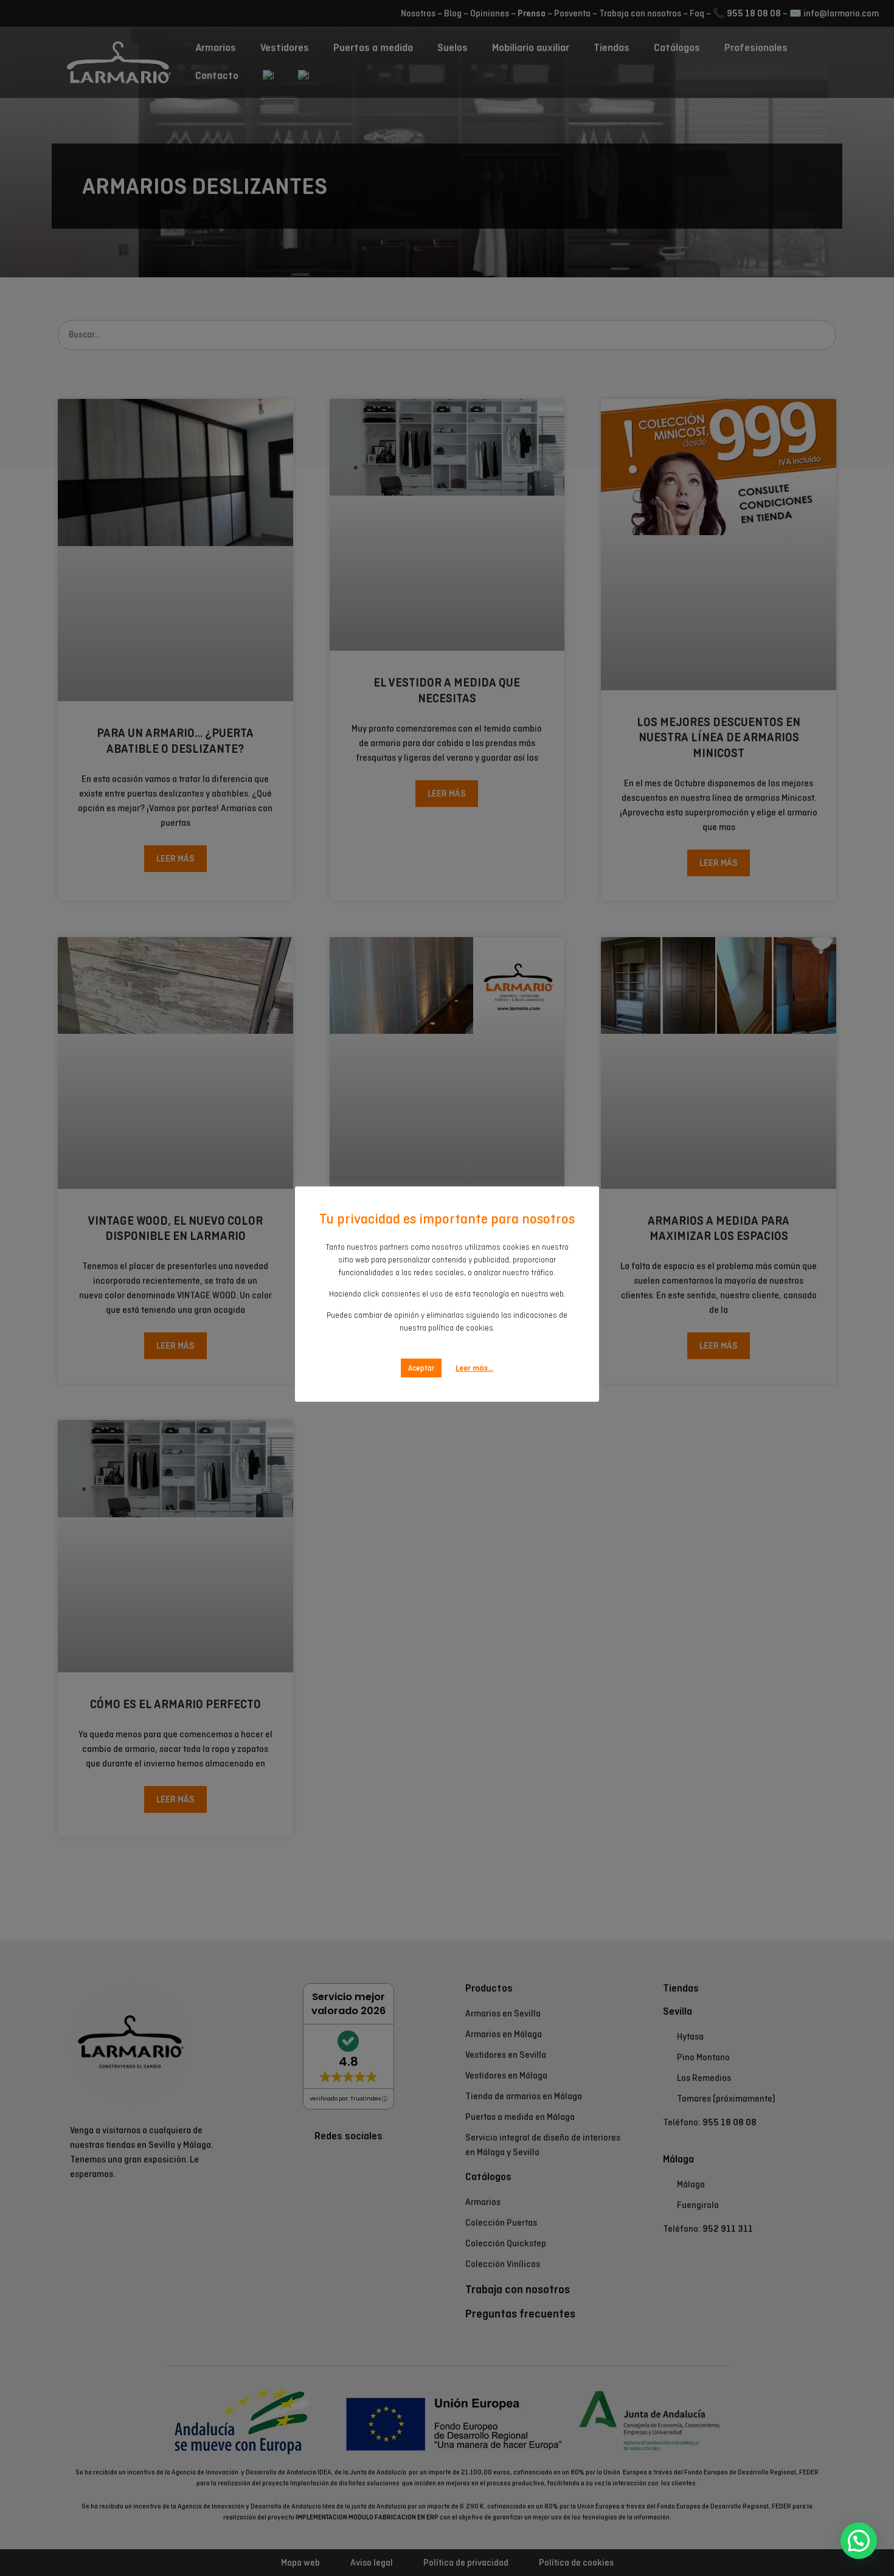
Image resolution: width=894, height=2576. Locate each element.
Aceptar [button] (421, 1368)
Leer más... (474, 1368)
